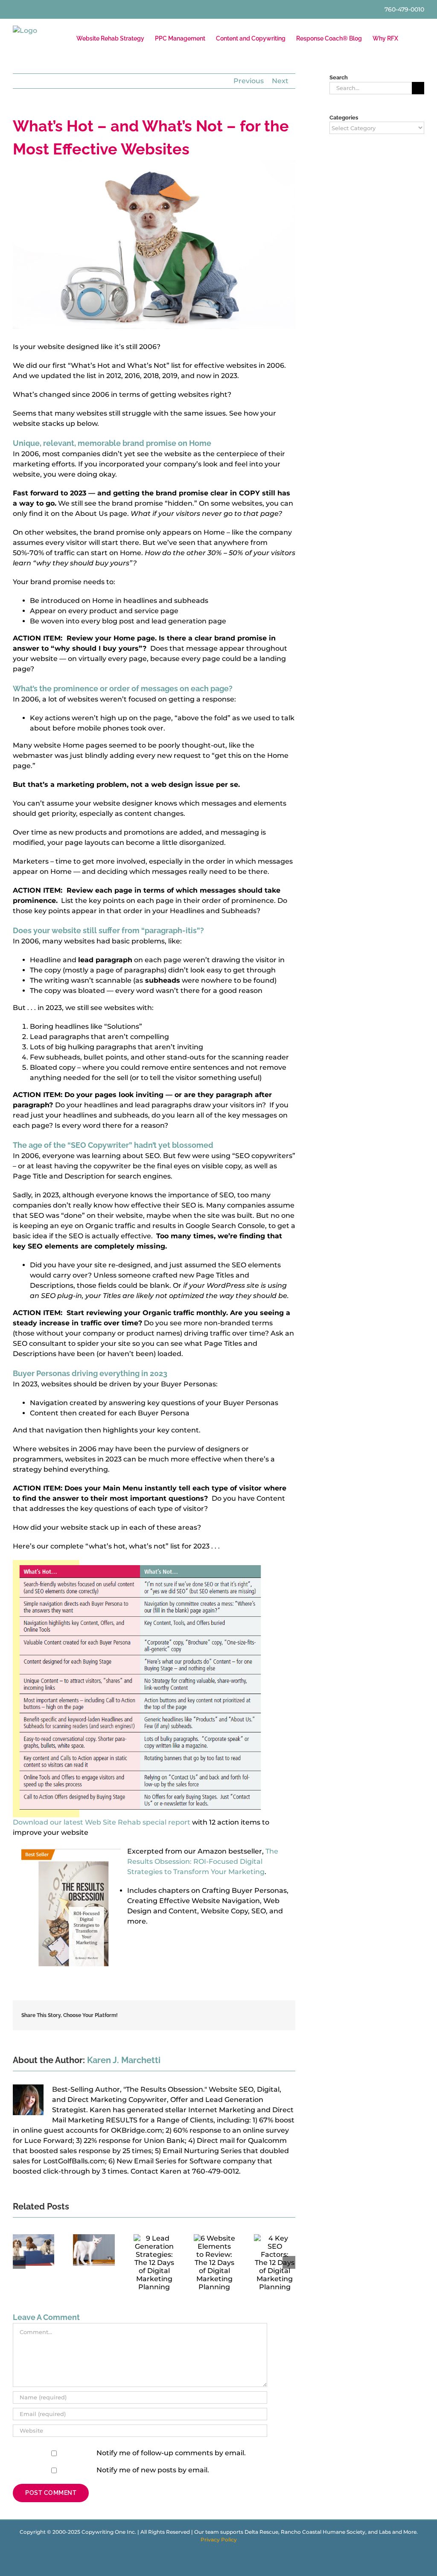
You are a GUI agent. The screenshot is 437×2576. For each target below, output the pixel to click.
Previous (249, 81)
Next (280, 81)
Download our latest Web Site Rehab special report (102, 1822)
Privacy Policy (219, 2540)
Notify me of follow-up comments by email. (171, 2453)
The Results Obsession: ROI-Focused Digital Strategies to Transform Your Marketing (203, 1861)
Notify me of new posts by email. (153, 2470)
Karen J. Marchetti (124, 2060)
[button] (411, 38)
